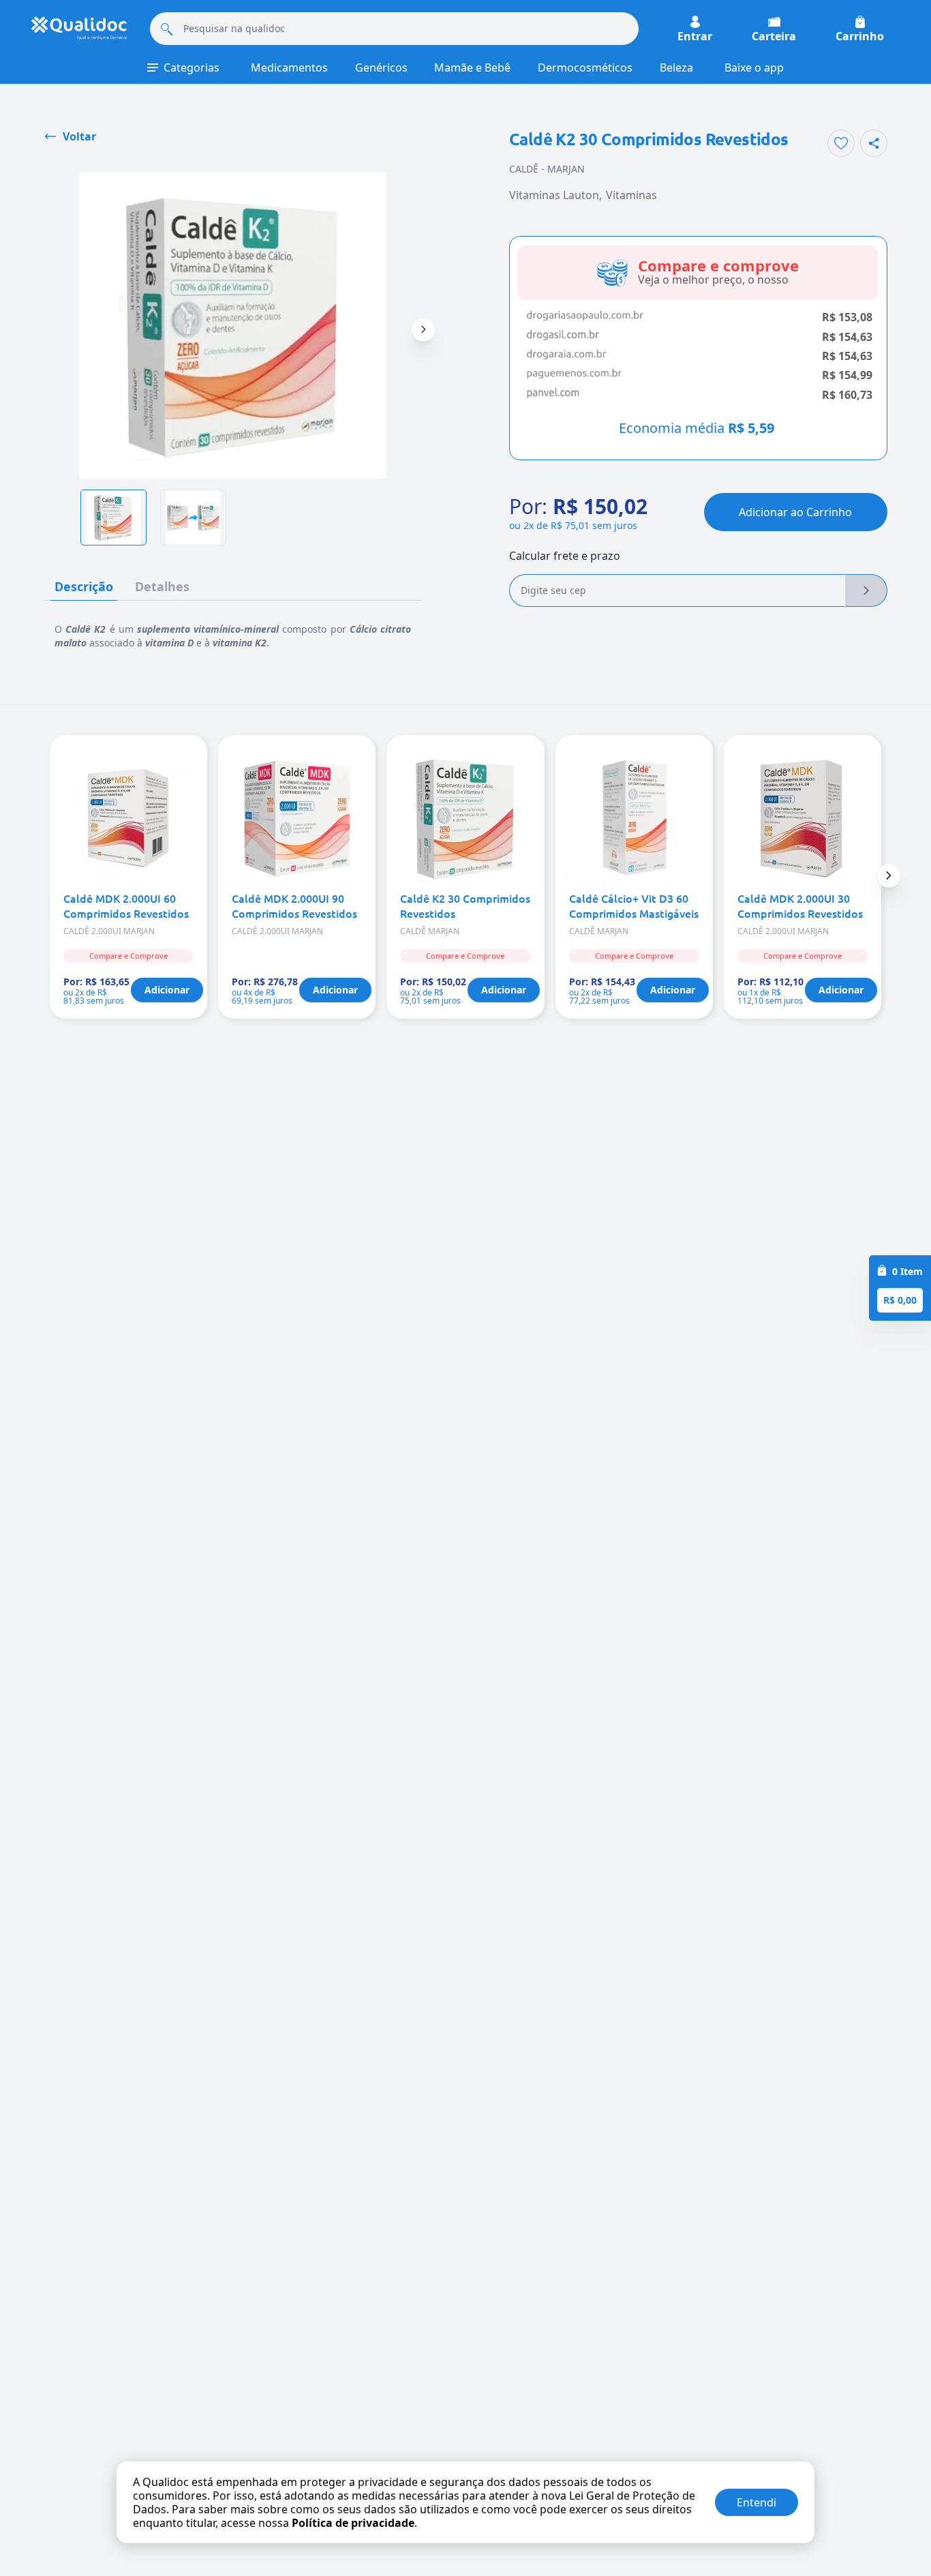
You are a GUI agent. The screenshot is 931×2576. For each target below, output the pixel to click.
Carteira (774, 35)
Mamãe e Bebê (472, 68)
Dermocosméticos (585, 68)
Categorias (192, 68)
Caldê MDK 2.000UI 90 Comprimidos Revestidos (294, 905)
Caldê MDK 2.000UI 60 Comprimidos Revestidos (126, 905)
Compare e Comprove (128, 956)
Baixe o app (754, 68)
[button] (889, 875)
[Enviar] (866, 590)
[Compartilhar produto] (874, 143)
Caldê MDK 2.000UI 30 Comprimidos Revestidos (800, 905)
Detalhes (162, 586)
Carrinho (860, 35)
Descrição (84, 586)
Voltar (79, 136)
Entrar (695, 35)
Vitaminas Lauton (554, 195)
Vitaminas (631, 195)
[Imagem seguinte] (423, 329)
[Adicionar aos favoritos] (841, 143)
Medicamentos (289, 68)
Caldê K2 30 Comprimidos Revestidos (465, 905)
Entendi (757, 2502)
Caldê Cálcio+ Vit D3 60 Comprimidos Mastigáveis (634, 905)
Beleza (676, 68)
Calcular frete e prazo (565, 556)
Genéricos (381, 68)
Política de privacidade (353, 2523)
